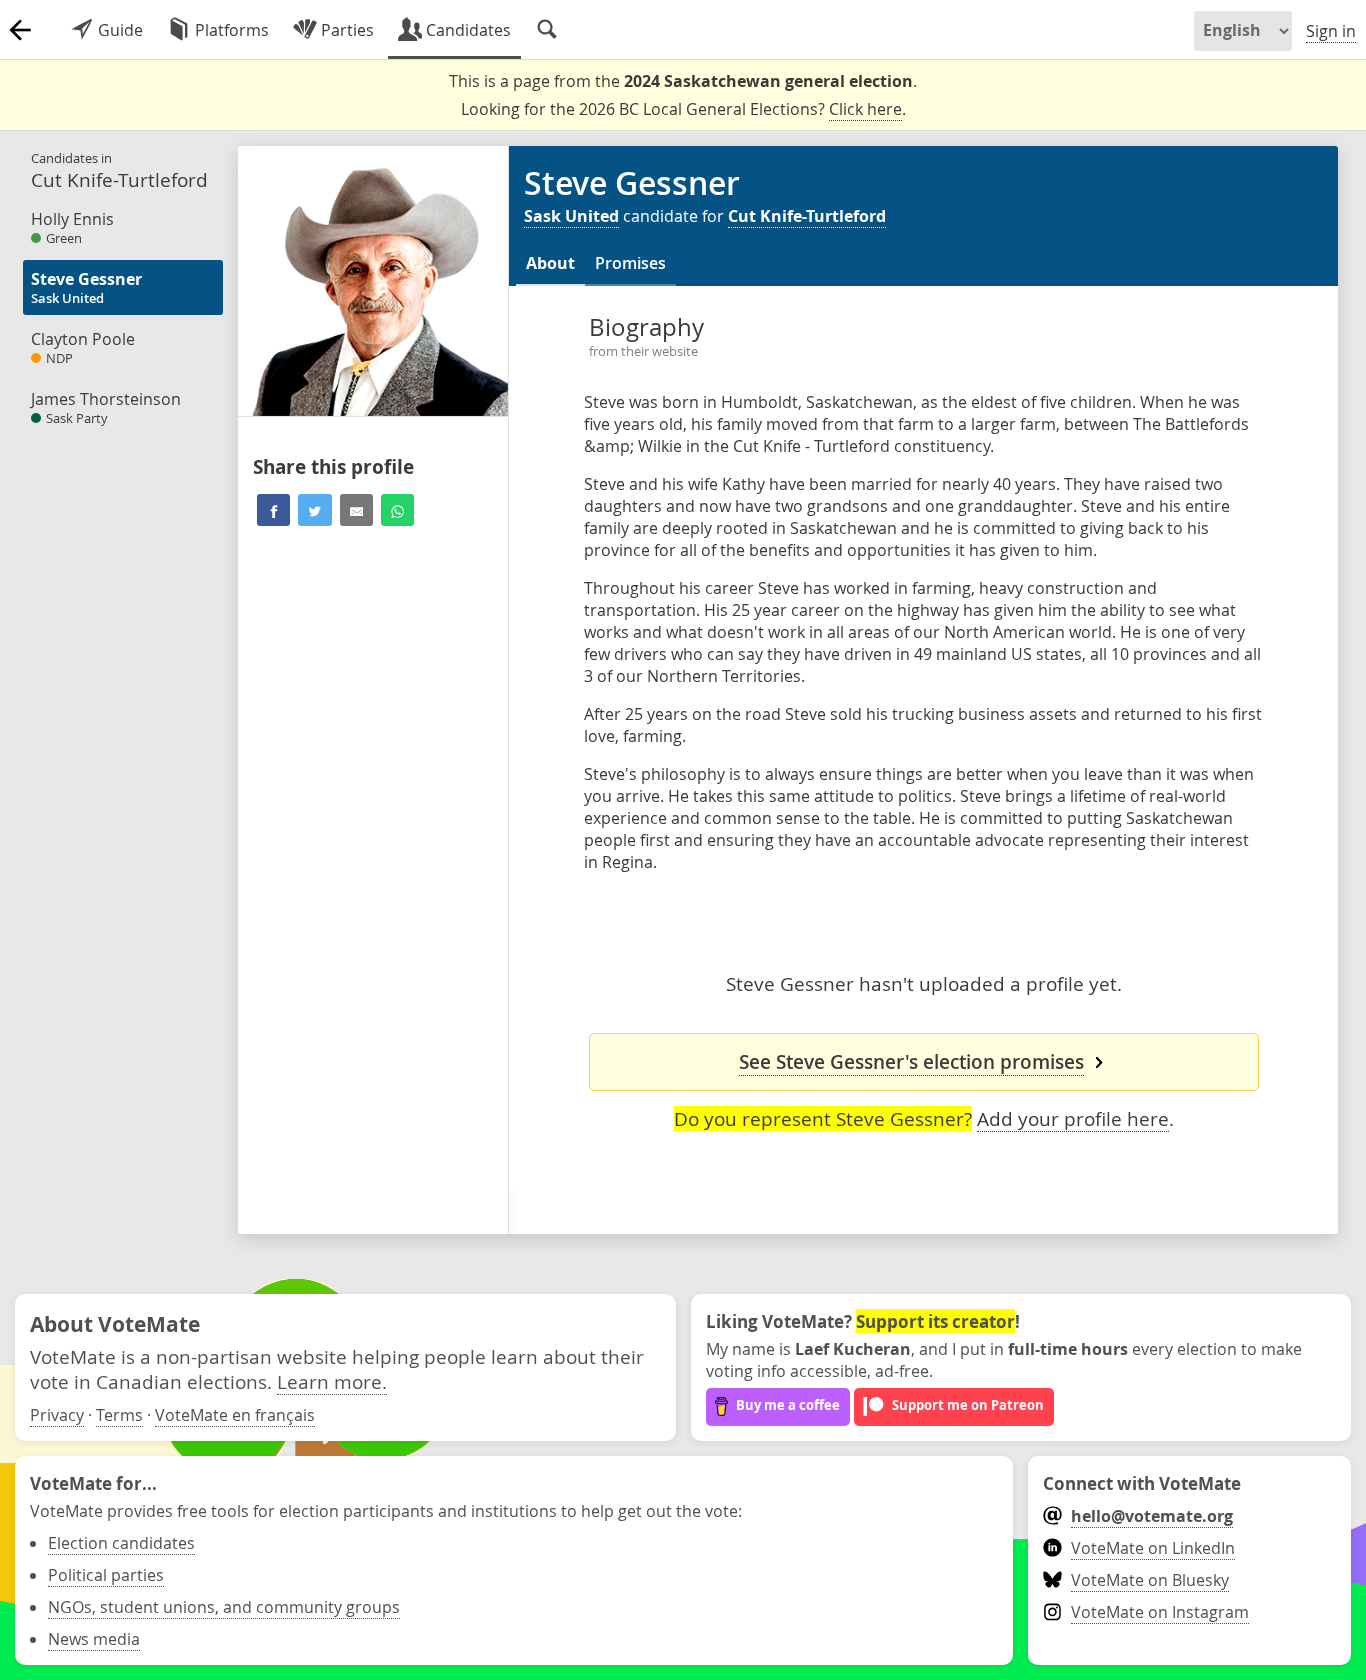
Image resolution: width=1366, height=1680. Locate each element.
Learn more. (332, 1381)
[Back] (20, 30)
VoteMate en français (235, 1415)
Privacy (57, 1415)
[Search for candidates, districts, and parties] (547, 30)
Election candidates (121, 1543)
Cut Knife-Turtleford (807, 216)
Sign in (1331, 31)
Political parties (106, 1575)
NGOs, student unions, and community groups (224, 1607)
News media (94, 1639)
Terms (119, 1415)
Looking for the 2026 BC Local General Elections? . (683, 109)
